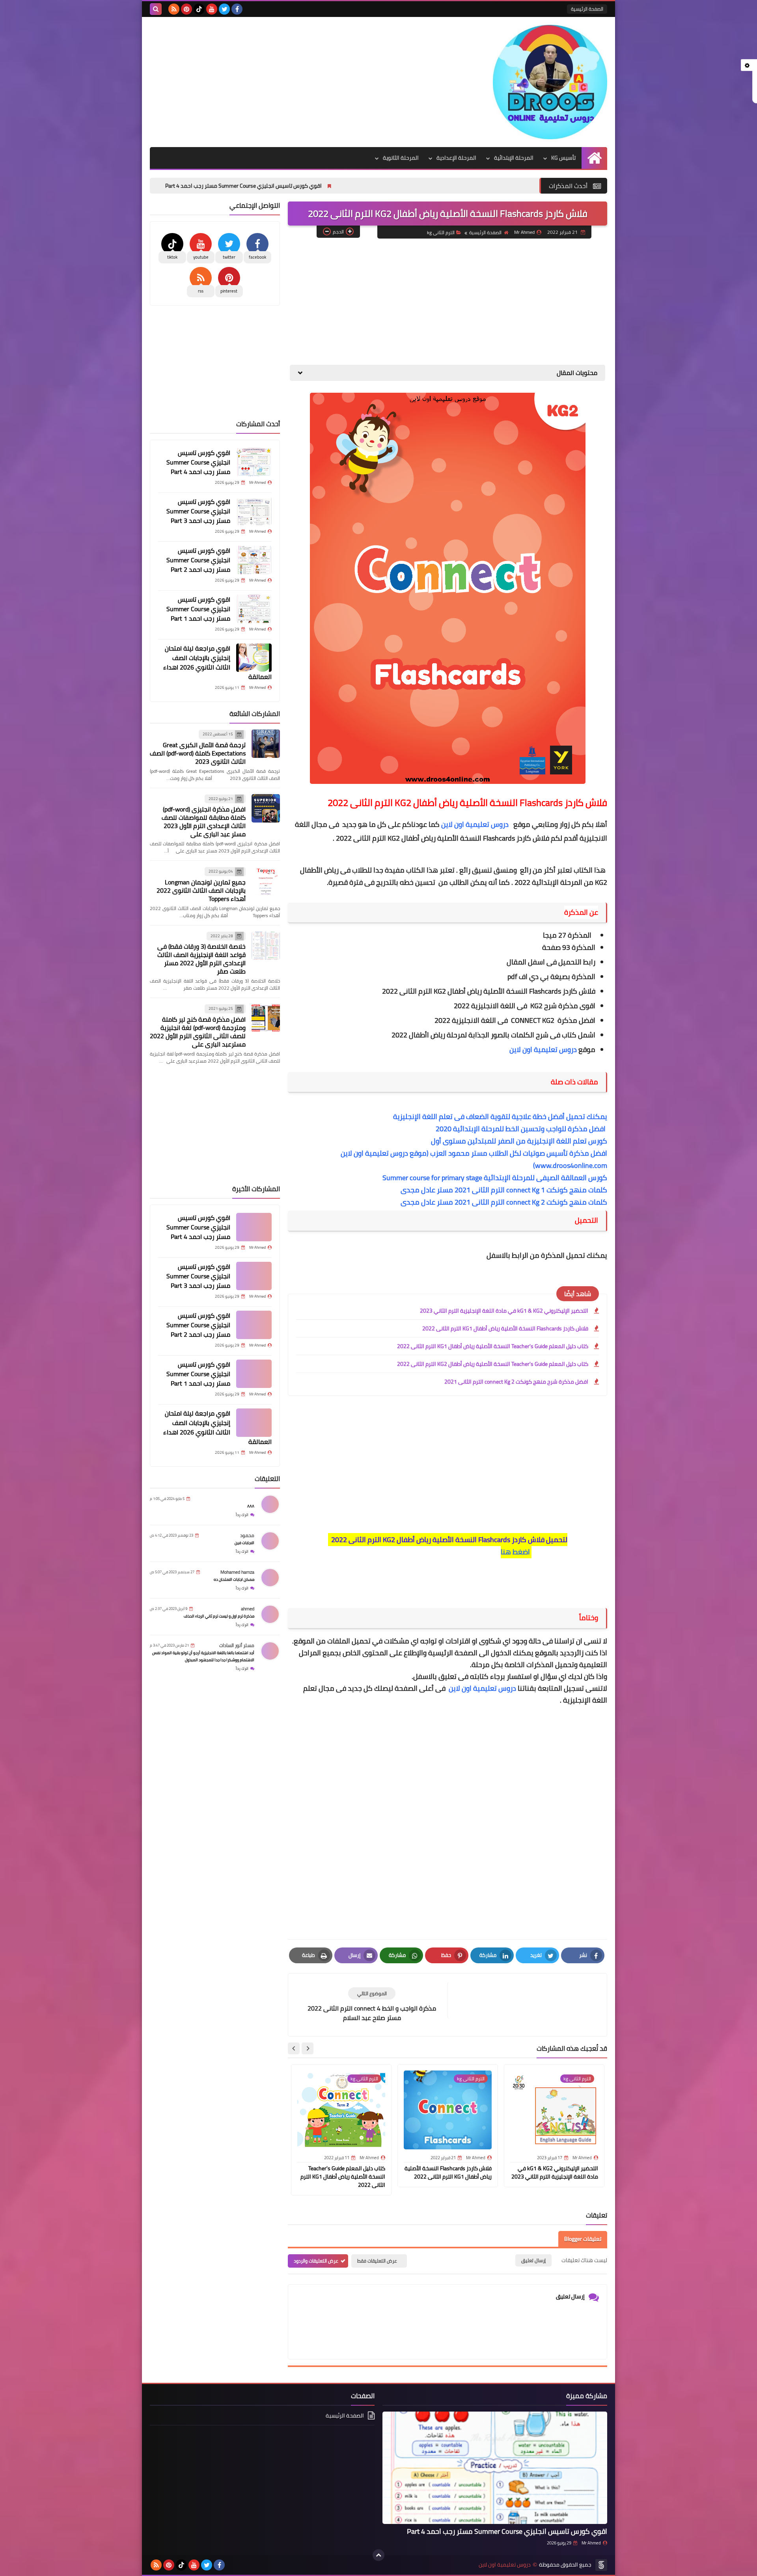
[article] (372, 2005)
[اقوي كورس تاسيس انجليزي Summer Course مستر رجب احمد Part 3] (254, 511)
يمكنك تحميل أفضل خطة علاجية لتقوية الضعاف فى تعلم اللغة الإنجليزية (500, 1116)
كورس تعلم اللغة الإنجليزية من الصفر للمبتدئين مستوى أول (519, 1141)
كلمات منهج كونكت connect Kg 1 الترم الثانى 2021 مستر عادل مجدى (504, 1190)
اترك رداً (242, 1515)
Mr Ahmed (591, 2543)
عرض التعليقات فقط (377, 2261)
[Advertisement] (293, 80)
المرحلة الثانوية (401, 158)
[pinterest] (186, 9)
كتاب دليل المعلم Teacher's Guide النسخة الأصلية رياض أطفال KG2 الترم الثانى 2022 (493, 1364)
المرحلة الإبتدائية (514, 158)
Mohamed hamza (237, 1572)
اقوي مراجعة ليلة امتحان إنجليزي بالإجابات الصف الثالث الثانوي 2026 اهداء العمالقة (217, 662)
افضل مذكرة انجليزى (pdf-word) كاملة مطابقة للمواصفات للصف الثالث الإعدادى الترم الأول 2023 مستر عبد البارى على (204, 822)
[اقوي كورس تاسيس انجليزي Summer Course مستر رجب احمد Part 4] (254, 462)
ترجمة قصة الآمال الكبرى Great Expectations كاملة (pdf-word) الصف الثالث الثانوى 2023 (198, 753)
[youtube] (212, 9)
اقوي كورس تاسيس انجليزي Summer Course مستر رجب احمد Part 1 (198, 609)
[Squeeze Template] (601, 2565)
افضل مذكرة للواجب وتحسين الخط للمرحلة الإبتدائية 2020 (521, 1129)
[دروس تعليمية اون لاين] (550, 82)
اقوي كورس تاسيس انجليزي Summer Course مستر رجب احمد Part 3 (163, 186)
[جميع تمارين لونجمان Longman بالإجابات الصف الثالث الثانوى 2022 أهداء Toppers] (266, 881)
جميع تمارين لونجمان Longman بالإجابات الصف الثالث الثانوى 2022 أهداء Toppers (201, 890)
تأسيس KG (563, 158)
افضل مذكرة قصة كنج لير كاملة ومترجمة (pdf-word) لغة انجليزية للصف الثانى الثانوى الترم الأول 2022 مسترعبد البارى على (198, 1032)
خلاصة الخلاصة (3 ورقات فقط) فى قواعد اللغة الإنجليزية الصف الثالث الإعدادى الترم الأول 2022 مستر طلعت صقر (201, 959)
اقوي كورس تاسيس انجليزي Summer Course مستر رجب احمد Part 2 (198, 560)
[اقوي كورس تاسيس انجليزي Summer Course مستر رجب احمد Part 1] (254, 609)
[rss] (174, 9)
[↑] (378, 2555)
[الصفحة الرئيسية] (594, 158)
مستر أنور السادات (237, 1645)
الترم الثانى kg (441, 232)
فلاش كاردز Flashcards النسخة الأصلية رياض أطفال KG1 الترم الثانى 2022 (505, 1328)
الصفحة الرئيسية (587, 9)
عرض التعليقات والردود (316, 2261)
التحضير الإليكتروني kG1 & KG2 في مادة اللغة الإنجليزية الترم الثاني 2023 (504, 1311)
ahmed (248, 1609)
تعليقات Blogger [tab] (583, 2239)
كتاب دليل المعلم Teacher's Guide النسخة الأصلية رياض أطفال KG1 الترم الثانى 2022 (493, 1346)
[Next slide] (294, 2048)
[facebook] (237, 9)
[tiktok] (199, 9)
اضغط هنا (515, 1552)
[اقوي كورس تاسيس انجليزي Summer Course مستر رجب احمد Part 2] (254, 560)
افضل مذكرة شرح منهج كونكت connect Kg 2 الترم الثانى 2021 (516, 1382)
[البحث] (156, 9)
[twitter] (224, 9)
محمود (247, 1535)
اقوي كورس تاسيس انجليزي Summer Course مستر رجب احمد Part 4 (345, 186)
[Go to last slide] (308, 2048)
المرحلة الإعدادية (456, 158)
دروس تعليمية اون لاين (476, 824)
